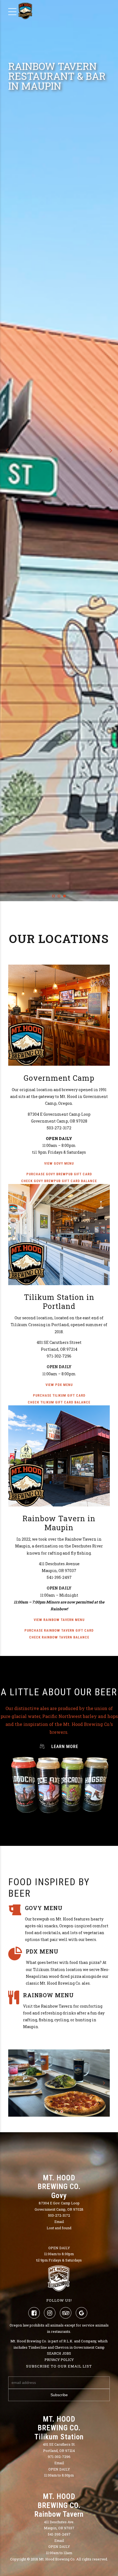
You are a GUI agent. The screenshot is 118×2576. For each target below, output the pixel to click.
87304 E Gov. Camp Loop (59, 2203)
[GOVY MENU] (15, 1910)
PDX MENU (42, 1951)
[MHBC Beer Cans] (59, 1785)
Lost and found (59, 2228)
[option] (59, 644)
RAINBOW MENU (48, 1995)
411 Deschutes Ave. (59, 2522)
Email (59, 2222)
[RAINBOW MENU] (14, 1997)
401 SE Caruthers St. (59, 2444)
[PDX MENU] (15, 1954)
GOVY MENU (44, 1908)
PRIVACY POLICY (59, 2360)
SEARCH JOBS (59, 2353)
